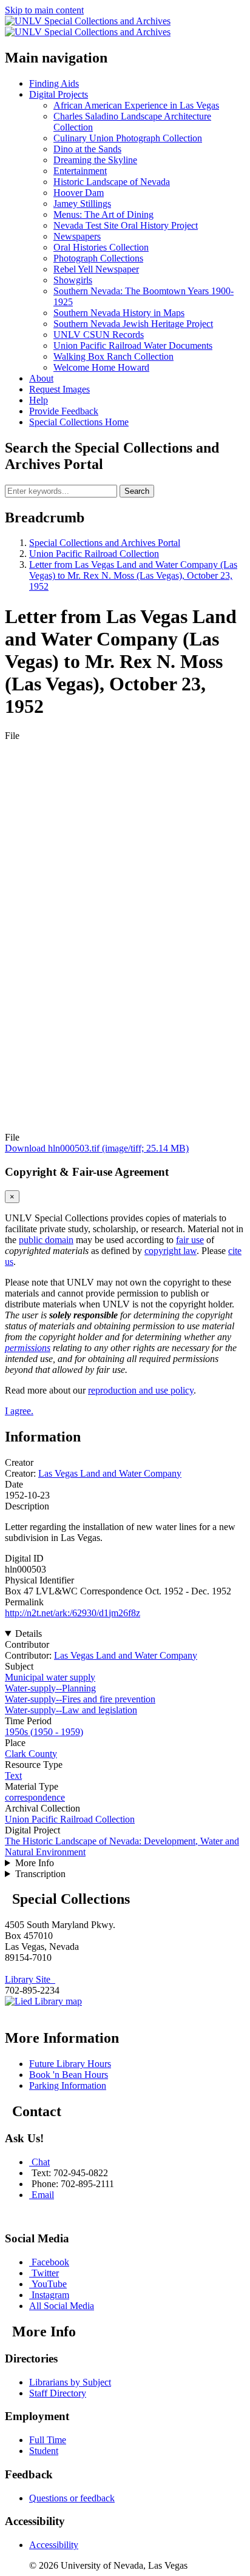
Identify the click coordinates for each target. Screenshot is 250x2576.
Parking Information (68, 2085)
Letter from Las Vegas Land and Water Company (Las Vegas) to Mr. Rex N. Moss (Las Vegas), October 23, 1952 (133, 575)
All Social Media (62, 2306)
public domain (46, 1240)
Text (13, 1775)
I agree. (19, 1411)
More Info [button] (35, 1863)
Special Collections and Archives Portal (105, 543)
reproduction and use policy (141, 1390)
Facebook (50, 2262)
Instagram (50, 2295)
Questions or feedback (72, 2498)
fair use (190, 1240)
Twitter (45, 2273)
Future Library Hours (70, 2064)
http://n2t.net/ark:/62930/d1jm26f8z (73, 1613)
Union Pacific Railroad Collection (94, 554)
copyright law (171, 1251)
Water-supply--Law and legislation (71, 1710)
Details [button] (29, 1634)
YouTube (49, 2284)
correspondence (35, 1797)
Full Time (48, 2440)
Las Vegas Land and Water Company (110, 1473)
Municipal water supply (50, 1677)
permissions (28, 1348)
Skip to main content (44, 10)
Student (44, 2451)
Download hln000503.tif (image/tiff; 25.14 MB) (97, 1148)
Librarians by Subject (70, 2382)
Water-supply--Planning (50, 1688)
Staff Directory (58, 2393)
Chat (41, 2162)
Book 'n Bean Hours (69, 2075)
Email (43, 2195)
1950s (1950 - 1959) (44, 1732)
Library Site (30, 1979)
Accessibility (54, 2545)
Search (137, 491)
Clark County (31, 1754)
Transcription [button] (40, 1874)
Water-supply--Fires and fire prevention (80, 1699)
